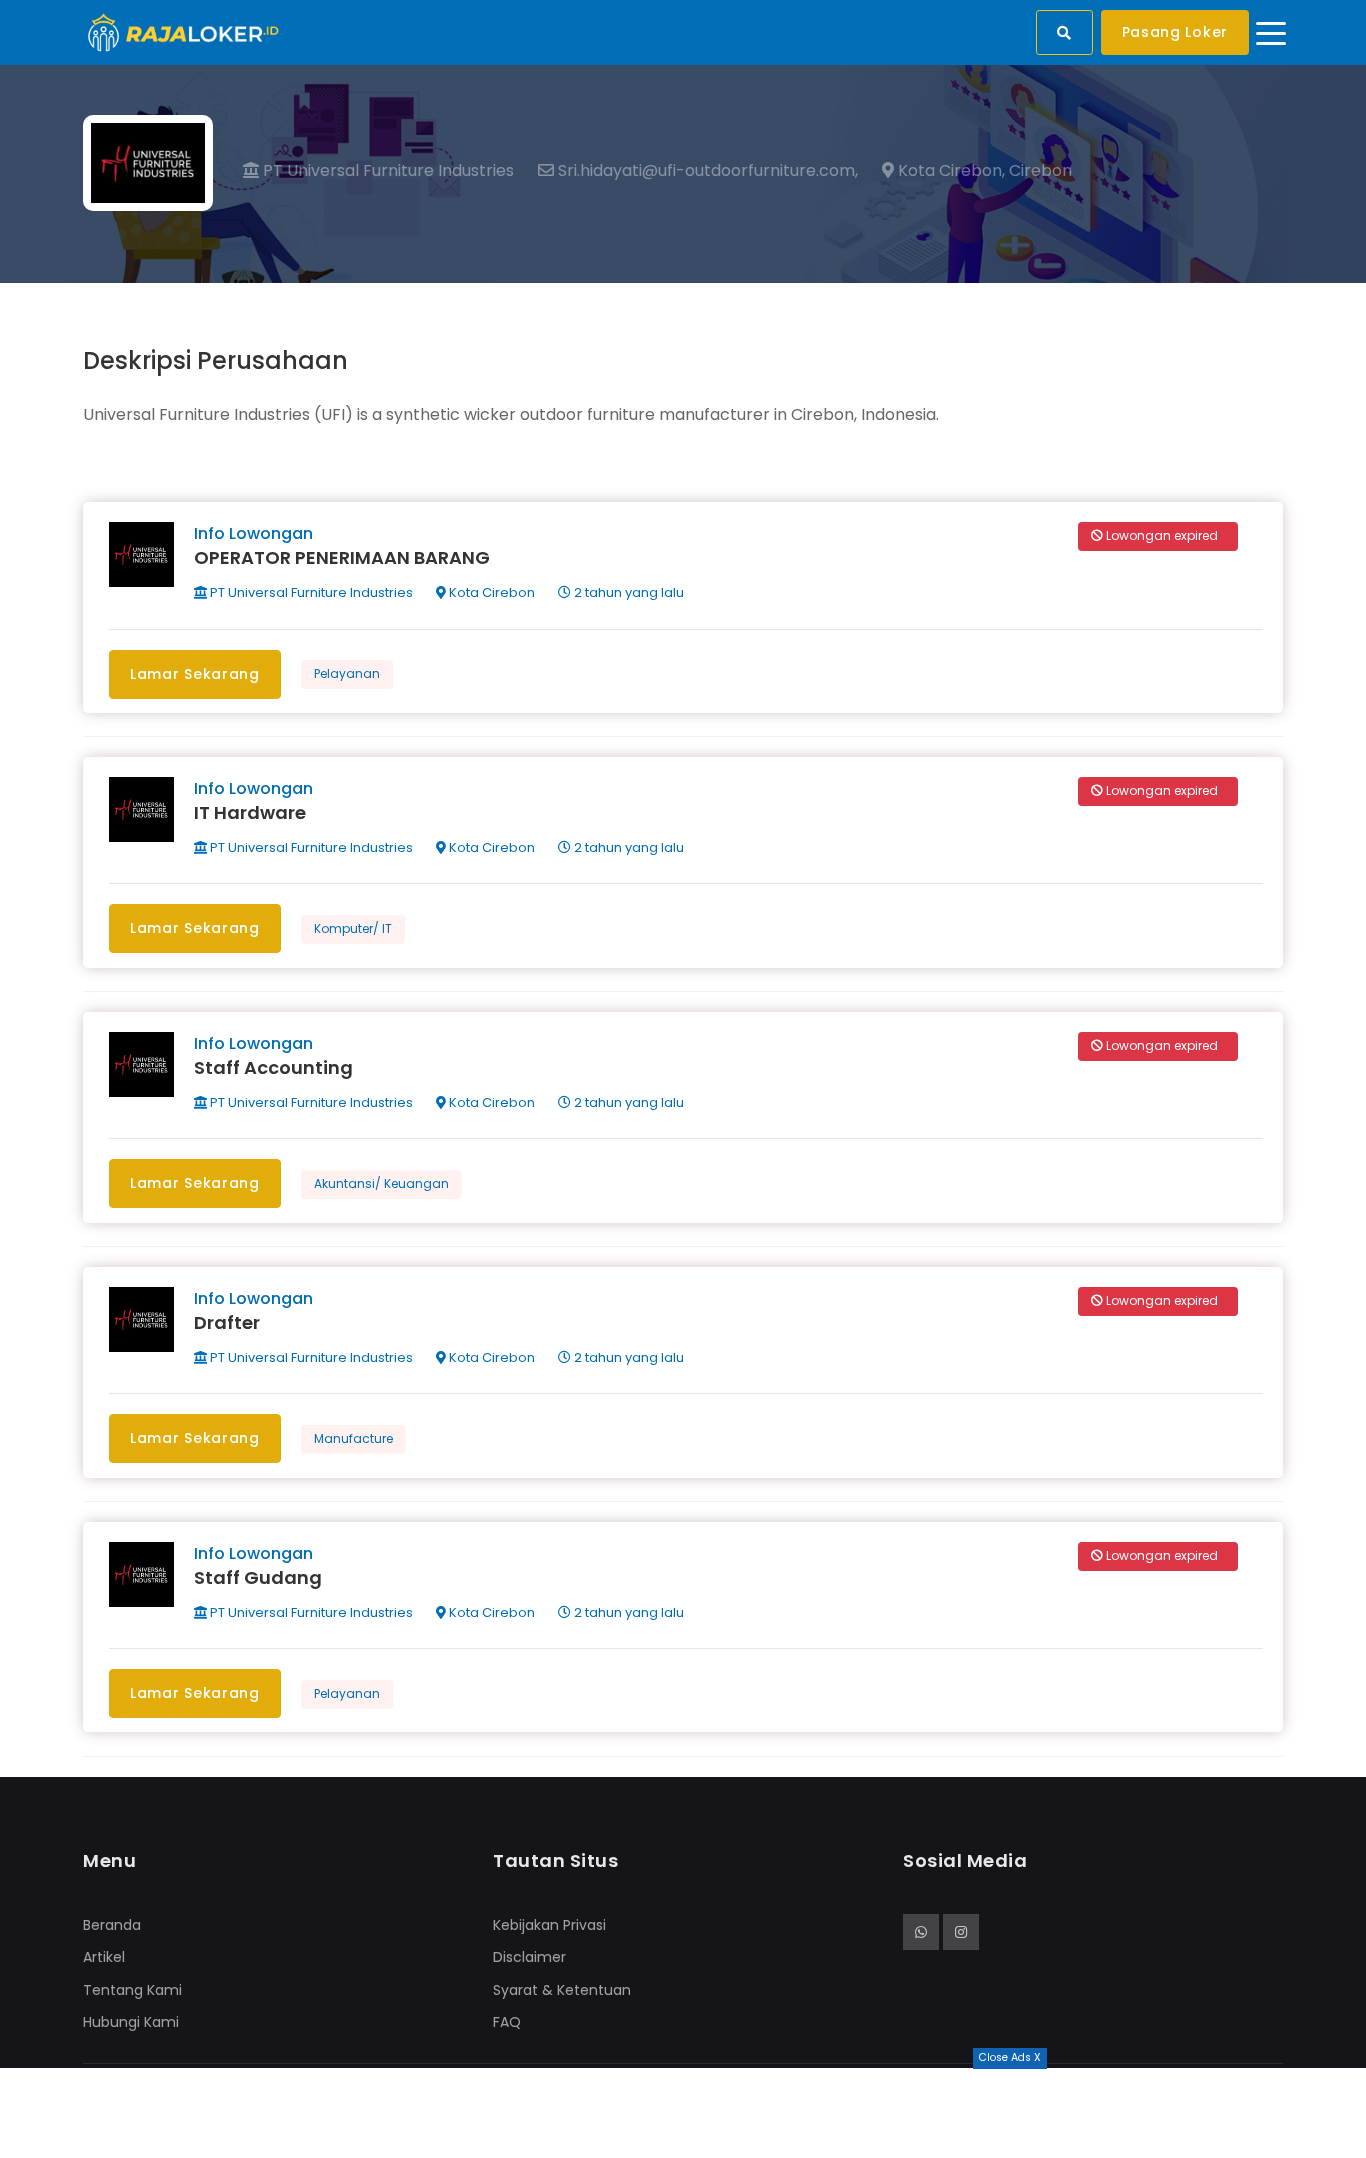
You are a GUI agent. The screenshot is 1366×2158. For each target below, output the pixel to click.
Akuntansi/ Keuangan (381, 1183)
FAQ (507, 2022)
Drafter (227, 1322)
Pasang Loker (1175, 32)
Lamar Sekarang (195, 674)
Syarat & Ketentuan (562, 1990)
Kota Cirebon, (949, 171)
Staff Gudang (258, 1577)
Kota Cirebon (490, 592)
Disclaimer (529, 1957)
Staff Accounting (273, 1067)
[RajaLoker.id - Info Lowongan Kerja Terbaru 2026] (183, 31)
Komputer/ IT (353, 928)
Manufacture (353, 1438)
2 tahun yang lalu (627, 592)
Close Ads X (1010, 2057)
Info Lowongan (253, 533)
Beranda (112, 1925)
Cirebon (1040, 171)
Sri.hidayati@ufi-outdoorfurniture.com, (706, 171)
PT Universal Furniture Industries (386, 170)
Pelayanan (347, 673)
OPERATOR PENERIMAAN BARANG (342, 557)
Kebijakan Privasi (549, 1925)
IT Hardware (250, 812)
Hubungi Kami (131, 2022)
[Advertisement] (683, 2113)
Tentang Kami (132, 1990)
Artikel (104, 1957)
